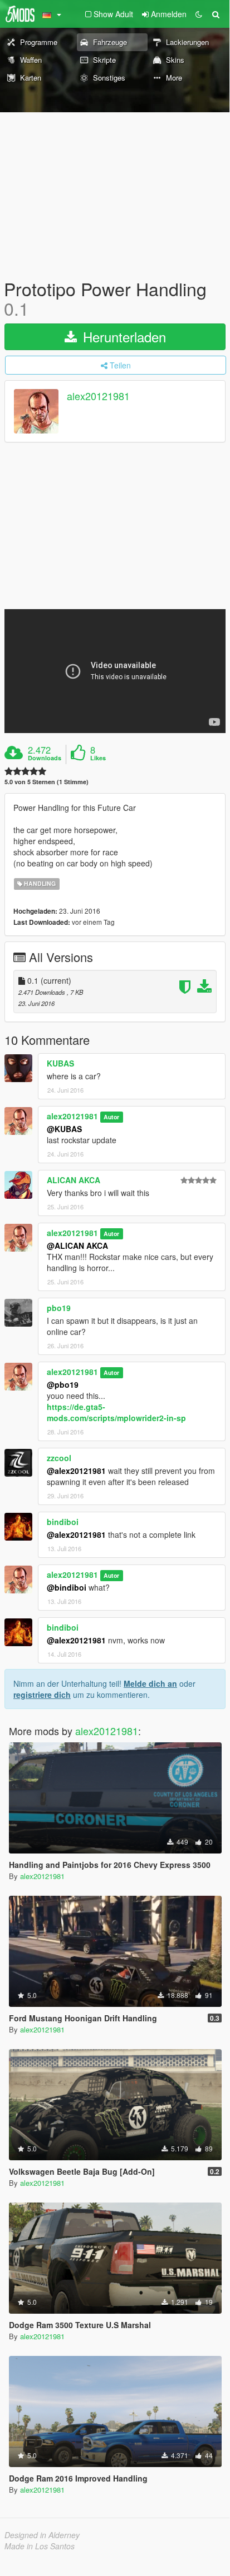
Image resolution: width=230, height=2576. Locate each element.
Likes (98, 758)
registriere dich (42, 1695)
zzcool (59, 1458)
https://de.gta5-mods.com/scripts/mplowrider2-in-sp (116, 1412)
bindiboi (63, 1522)
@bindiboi (67, 1587)
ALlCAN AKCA (74, 1180)
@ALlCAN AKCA (77, 1245)
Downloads (45, 758)
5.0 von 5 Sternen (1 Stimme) (47, 782)
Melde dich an (150, 1683)
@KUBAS (64, 1129)
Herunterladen (123, 337)
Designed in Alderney (42, 2535)
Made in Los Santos (40, 2546)
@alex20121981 (76, 1471)
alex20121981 (98, 396)
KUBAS (60, 1063)
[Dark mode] (199, 14)
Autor (111, 1117)
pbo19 (59, 1308)
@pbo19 (63, 1384)
